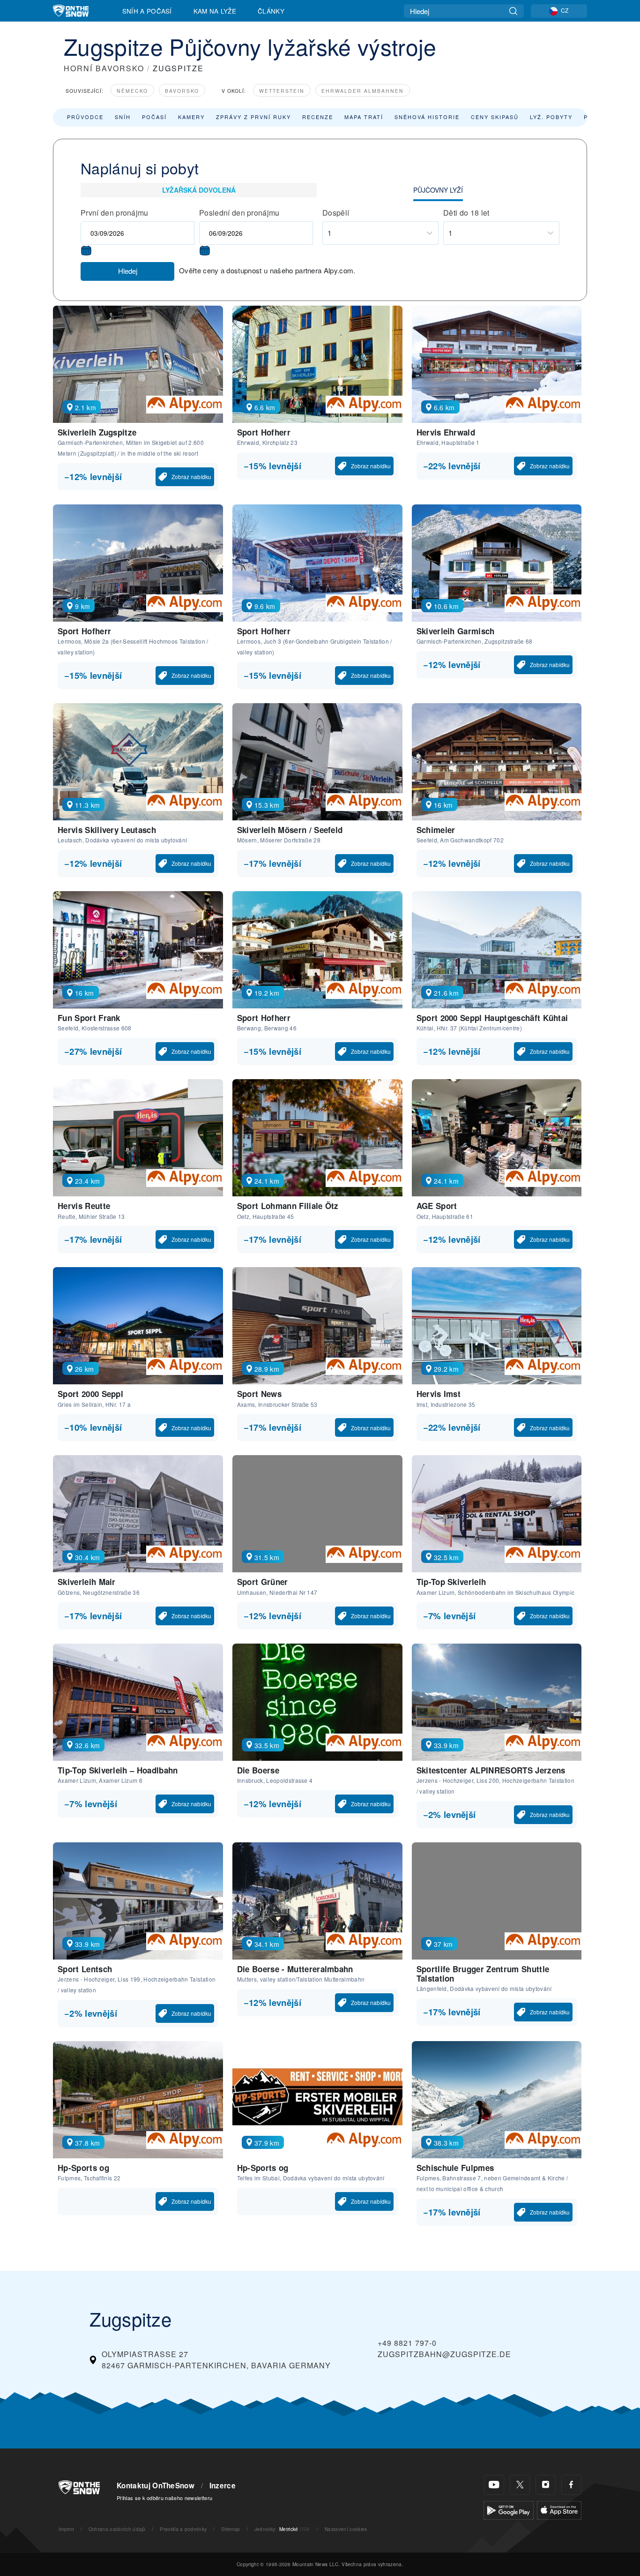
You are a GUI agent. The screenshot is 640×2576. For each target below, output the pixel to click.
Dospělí (336, 213)
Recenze (318, 117)
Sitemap (231, 2529)
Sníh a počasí (147, 11)
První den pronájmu (115, 213)
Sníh (123, 117)
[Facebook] (571, 2485)
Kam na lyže (215, 11)
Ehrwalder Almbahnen (363, 91)
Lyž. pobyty (551, 117)
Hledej (128, 271)
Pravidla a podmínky (183, 2529)
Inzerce (223, 2486)
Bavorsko (182, 91)
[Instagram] (546, 2485)
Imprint (66, 2529)
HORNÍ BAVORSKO (104, 68)
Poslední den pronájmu (239, 213)
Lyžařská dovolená (199, 190)
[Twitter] (520, 2485)
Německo (132, 91)
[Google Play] (509, 2509)
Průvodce (85, 117)
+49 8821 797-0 (407, 2343)
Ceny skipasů (495, 117)
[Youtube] (494, 2485)
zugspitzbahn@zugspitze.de (444, 2354)
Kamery (191, 117)
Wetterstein (282, 91)
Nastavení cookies (346, 2529)
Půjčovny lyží (438, 190)
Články (271, 11)
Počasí (154, 117)
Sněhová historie (427, 117)
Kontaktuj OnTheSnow (156, 2486)
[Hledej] (513, 11)
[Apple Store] (559, 2509)
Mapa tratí (364, 117)
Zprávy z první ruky (253, 117)
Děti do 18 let (466, 213)
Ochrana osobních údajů (117, 2529)
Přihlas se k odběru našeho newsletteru (164, 2498)
